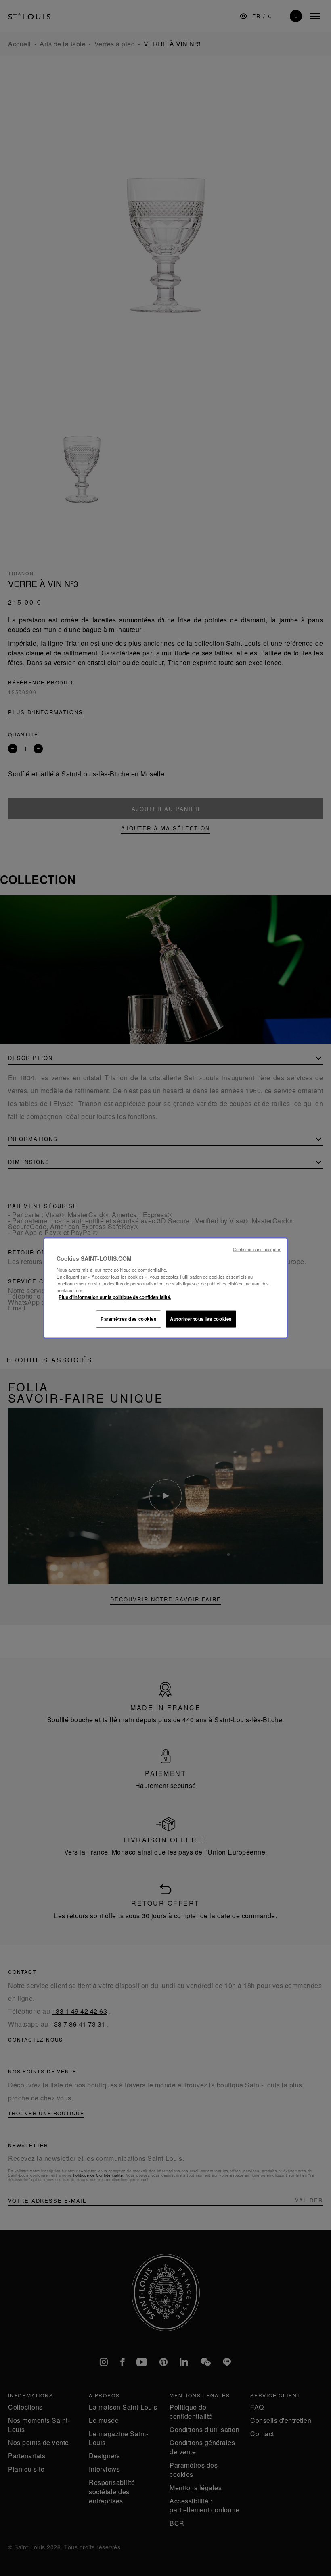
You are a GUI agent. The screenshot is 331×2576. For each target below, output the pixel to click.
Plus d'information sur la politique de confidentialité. (115, 1297)
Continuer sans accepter (257, 1249)
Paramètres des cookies (129, 1319)
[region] (165, 1288)
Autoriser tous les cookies (201, 1319)
